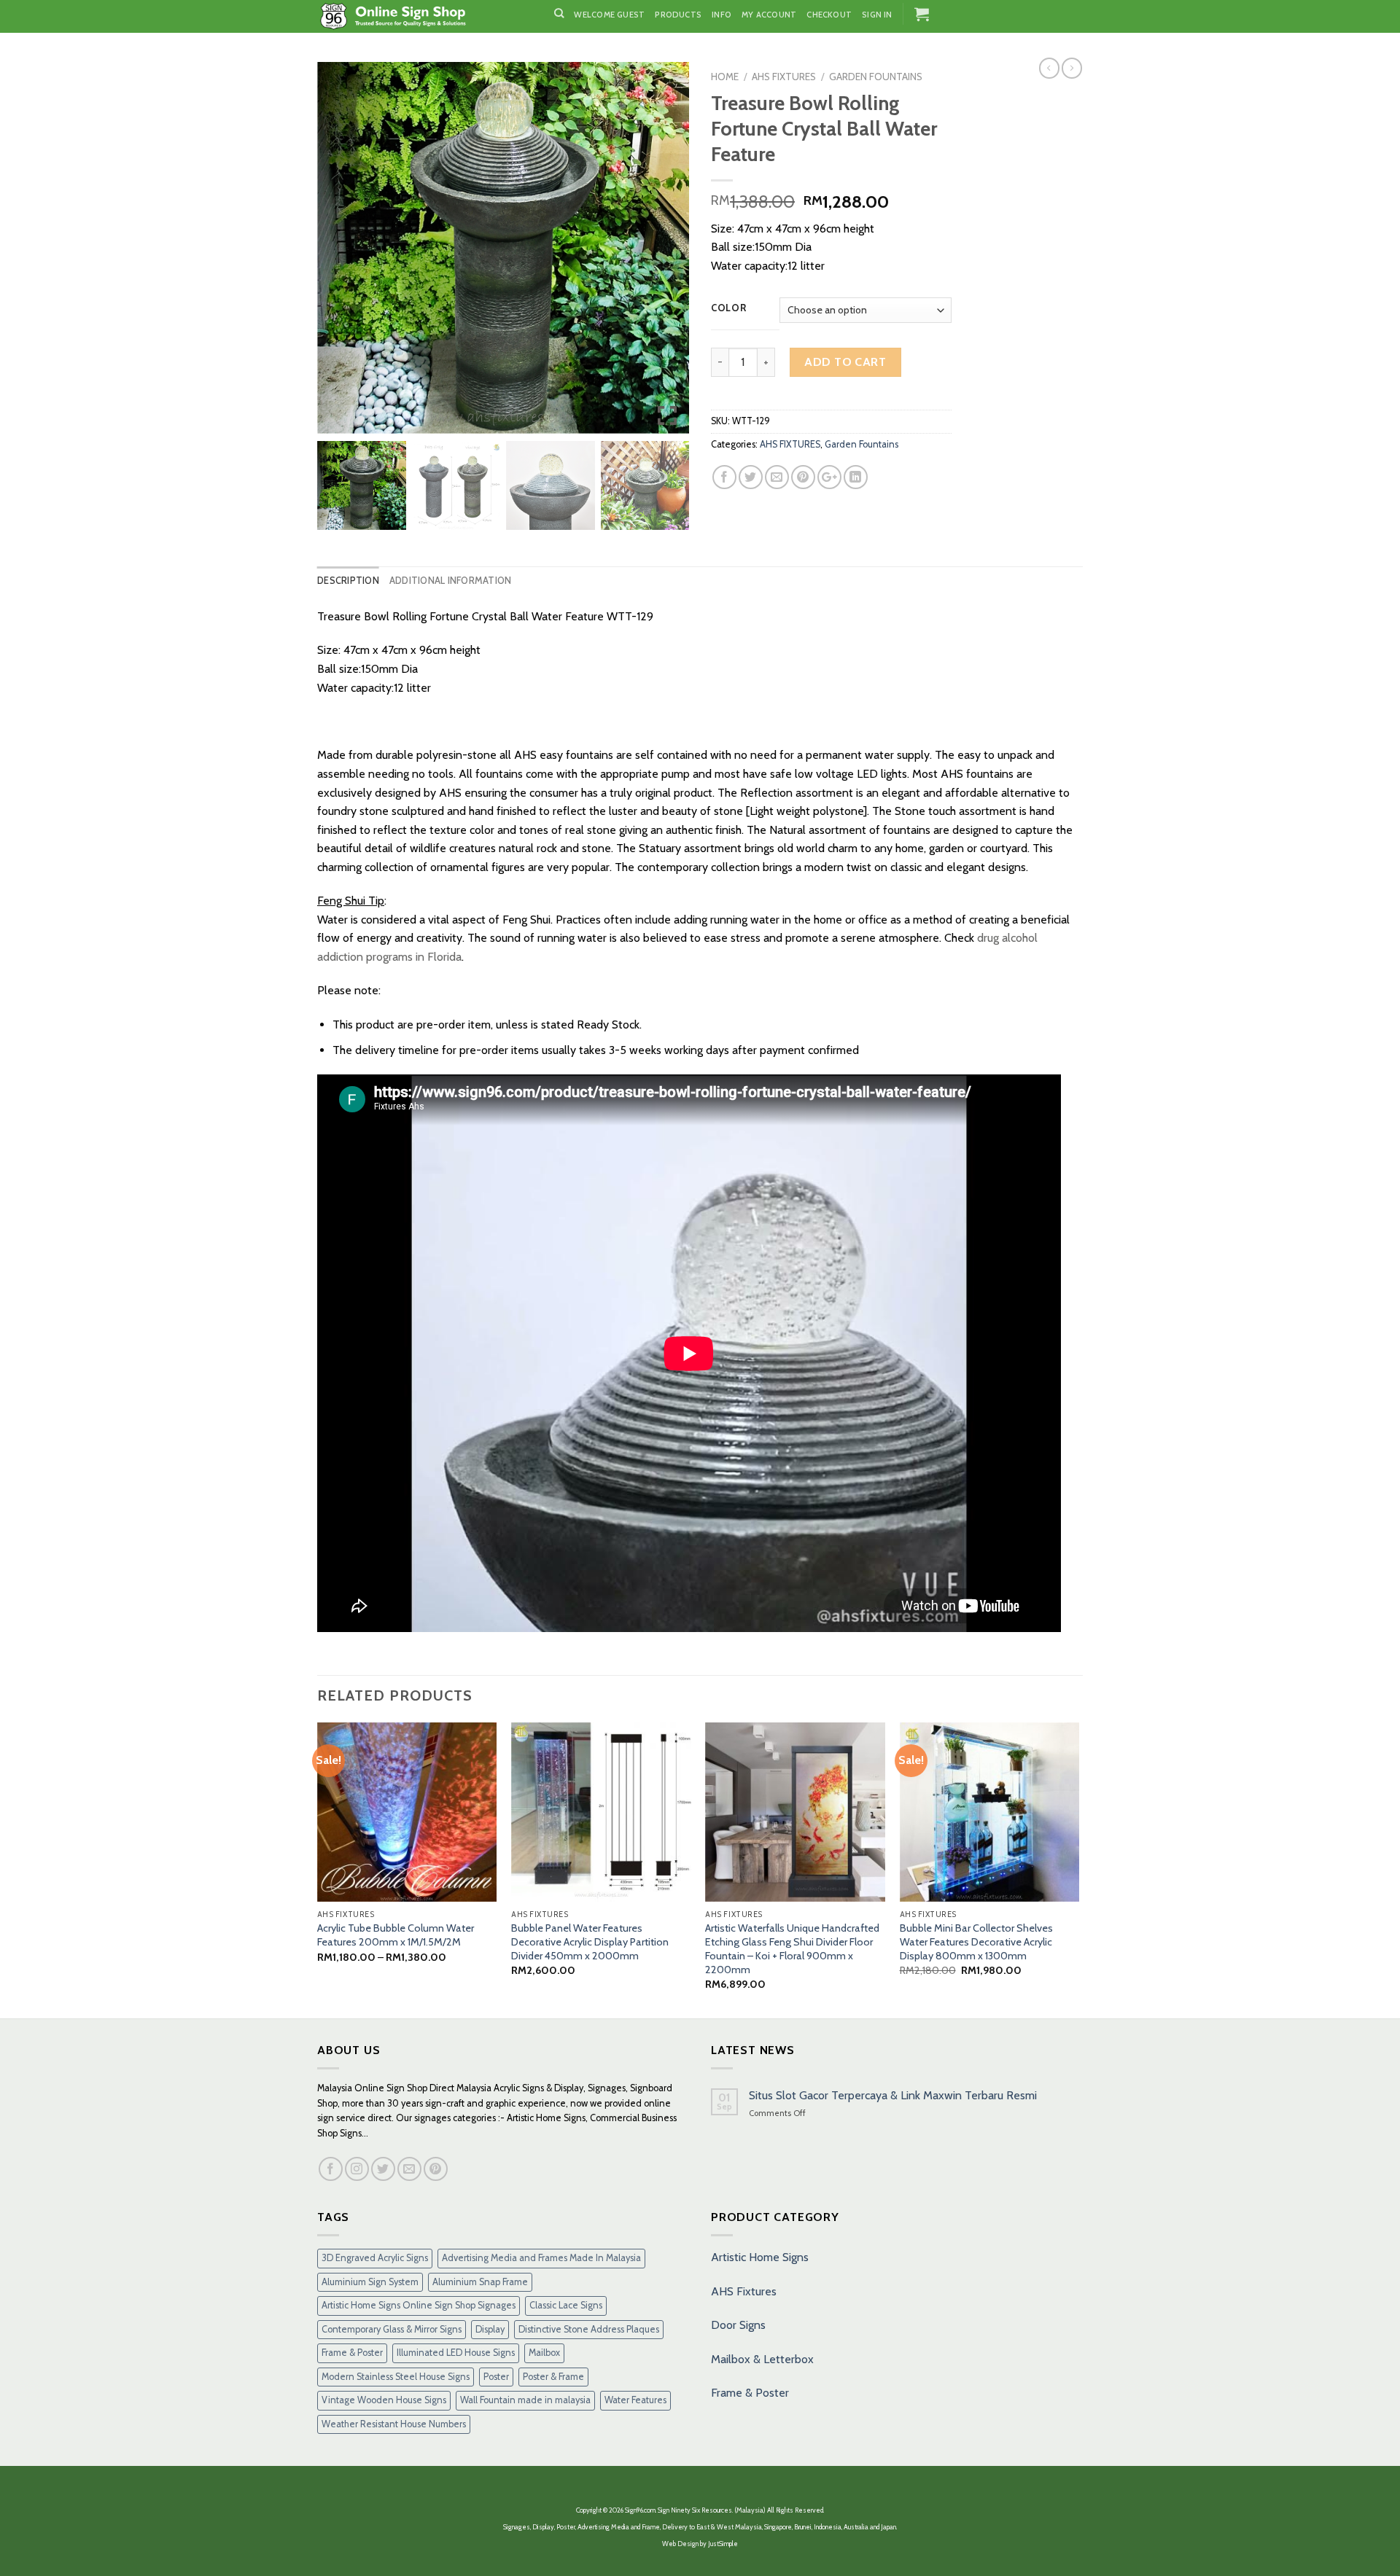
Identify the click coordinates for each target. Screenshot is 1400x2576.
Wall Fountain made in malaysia (525, 2400)
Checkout (829, 15)
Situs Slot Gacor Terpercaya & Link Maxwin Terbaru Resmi (893, 2095)
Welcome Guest (609, 15)
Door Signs (738, 2325)
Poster (496, 2377)
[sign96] (425, 16)
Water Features (635, 2400)
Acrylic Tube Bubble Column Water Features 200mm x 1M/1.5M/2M (396, 1935)
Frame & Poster (352, 2353)
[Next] (1078, 1869)
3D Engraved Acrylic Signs (375, 2258)
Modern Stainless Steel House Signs (396, 2377)
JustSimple (723, 2544)
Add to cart (845, 362)
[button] (667, 254)
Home (725, 77)
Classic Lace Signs (566, 2305)
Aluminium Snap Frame (480, 2282)
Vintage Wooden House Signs (384, 2400)
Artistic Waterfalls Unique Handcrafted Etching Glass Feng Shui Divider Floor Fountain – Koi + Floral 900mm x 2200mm (792, 1948)
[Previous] (318, 1869)
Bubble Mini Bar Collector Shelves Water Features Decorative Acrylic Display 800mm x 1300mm (976, 1941)
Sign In (877, 15)
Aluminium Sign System (370, 2282)
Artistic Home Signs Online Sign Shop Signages (419, 2305)
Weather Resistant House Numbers (394, 2424)
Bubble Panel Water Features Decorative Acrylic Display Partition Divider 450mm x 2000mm (590, 1941)
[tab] (348, 581)
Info (722, 15)
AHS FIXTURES (784, 77)
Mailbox (544, 2353)
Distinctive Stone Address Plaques (589, 2329)
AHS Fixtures (744, 2291)
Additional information (451, 581)
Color (729, 308)
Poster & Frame (553, 2377)
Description (348, 581)
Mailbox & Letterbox (762, 2359)
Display (490, 2329)
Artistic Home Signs (760, 2257)
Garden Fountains (876, 77)
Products (678, 15)
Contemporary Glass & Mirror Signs (392, 2329)
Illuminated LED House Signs (456, 2353)
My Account (769, 15)
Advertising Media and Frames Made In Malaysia (541, 2258)
